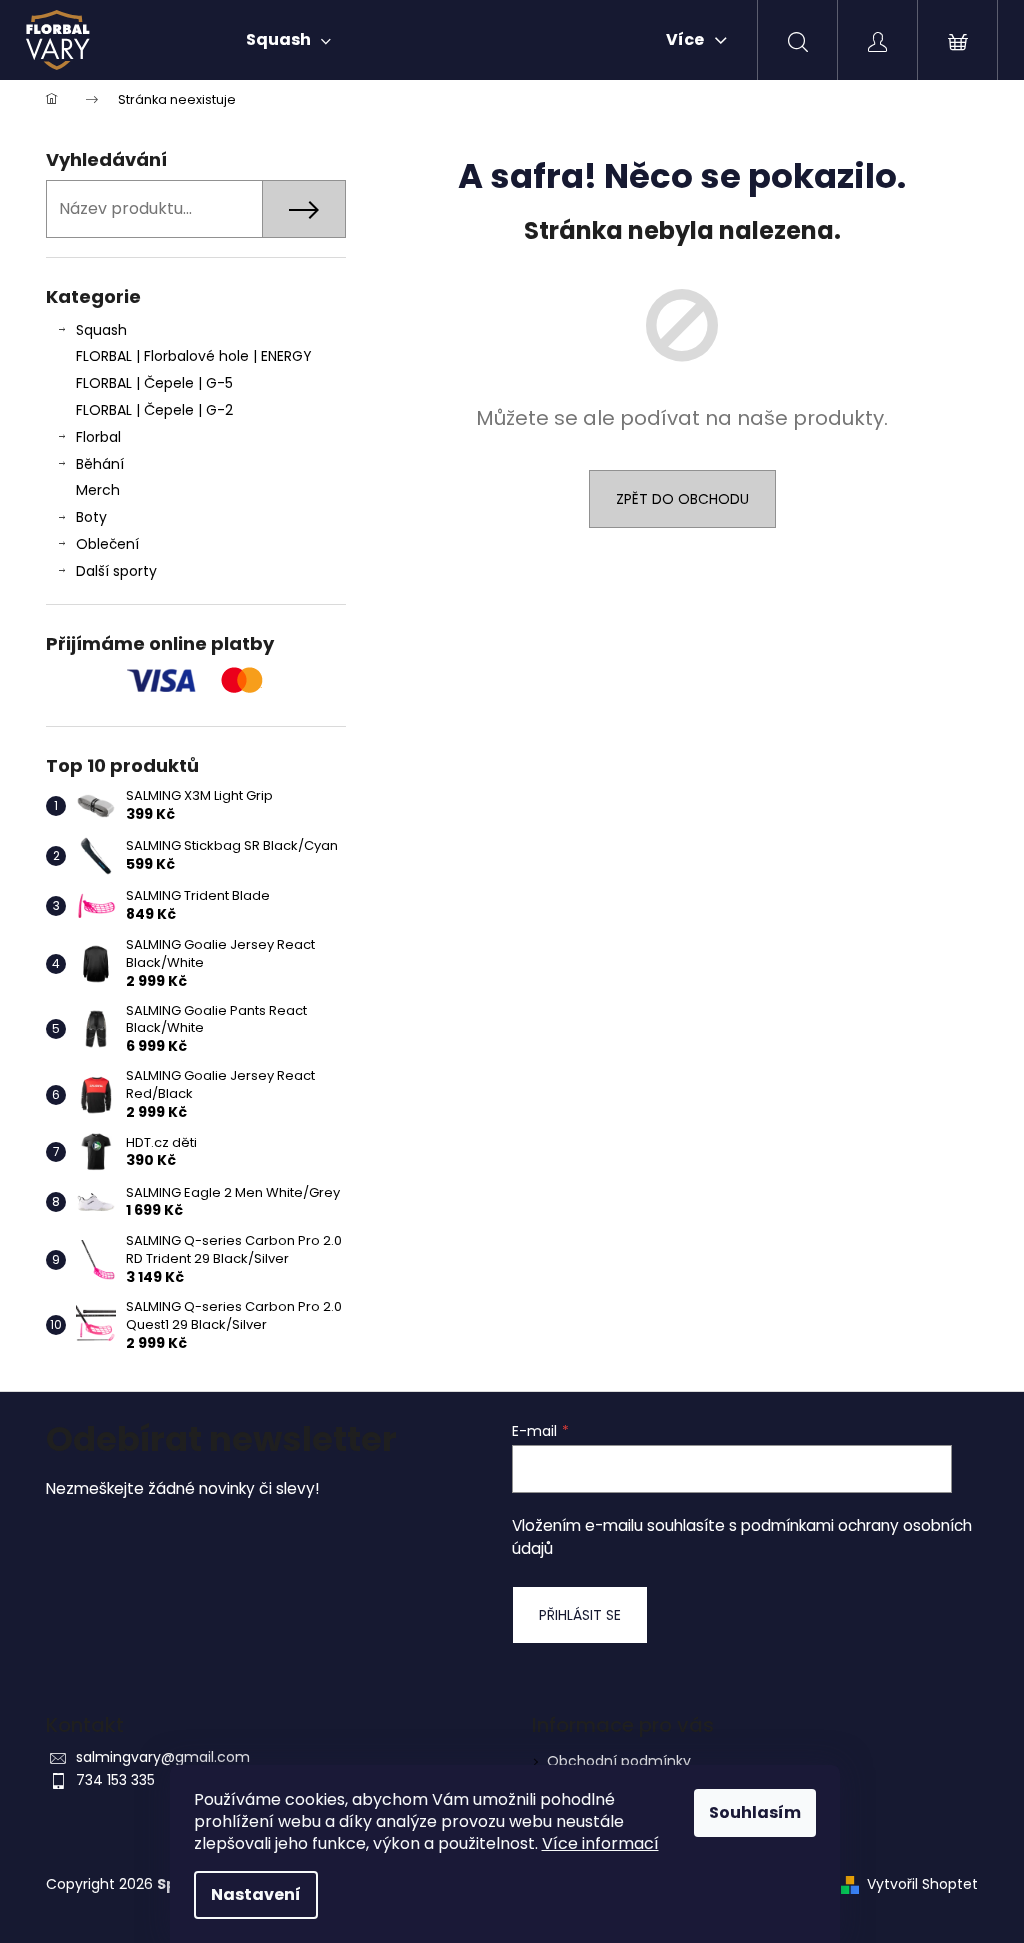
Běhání (100, 464)
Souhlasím (755, 1812)
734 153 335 (115, 1780)
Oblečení (107, 544)
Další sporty (116, 571)
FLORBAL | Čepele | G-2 (154, 410)
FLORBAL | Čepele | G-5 (154, 383)
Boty (91, 517)
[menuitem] (288, 40)
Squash (101, 330)
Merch (98, 490)
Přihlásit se (580, 1615)
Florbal (98, 437)
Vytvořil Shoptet (922, 1884)
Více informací (600, 1843)
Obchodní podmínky (619, 1761)
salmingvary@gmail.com (163, 1757)
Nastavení (256, 1894)
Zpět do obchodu (682, 499)
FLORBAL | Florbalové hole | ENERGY (194, 356)
